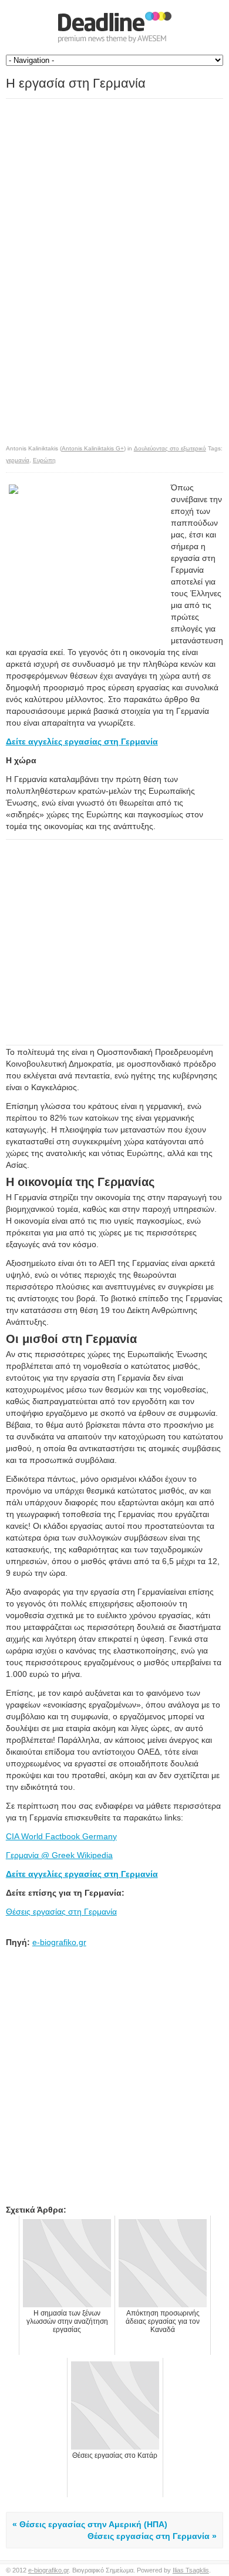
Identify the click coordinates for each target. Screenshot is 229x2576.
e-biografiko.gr (59, 1942)
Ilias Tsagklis (191, 2570)
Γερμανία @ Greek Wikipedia (59, 1855)
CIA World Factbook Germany (61, 1836)
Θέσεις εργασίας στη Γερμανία (61, 1912)
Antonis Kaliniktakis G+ (93, 448)
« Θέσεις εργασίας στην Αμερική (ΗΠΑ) (90, 2524)
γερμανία (18, 460)
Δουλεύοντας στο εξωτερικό (170, 448)
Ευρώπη (44, 460)
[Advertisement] (105, 182)
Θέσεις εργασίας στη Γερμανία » (152, 2536)
